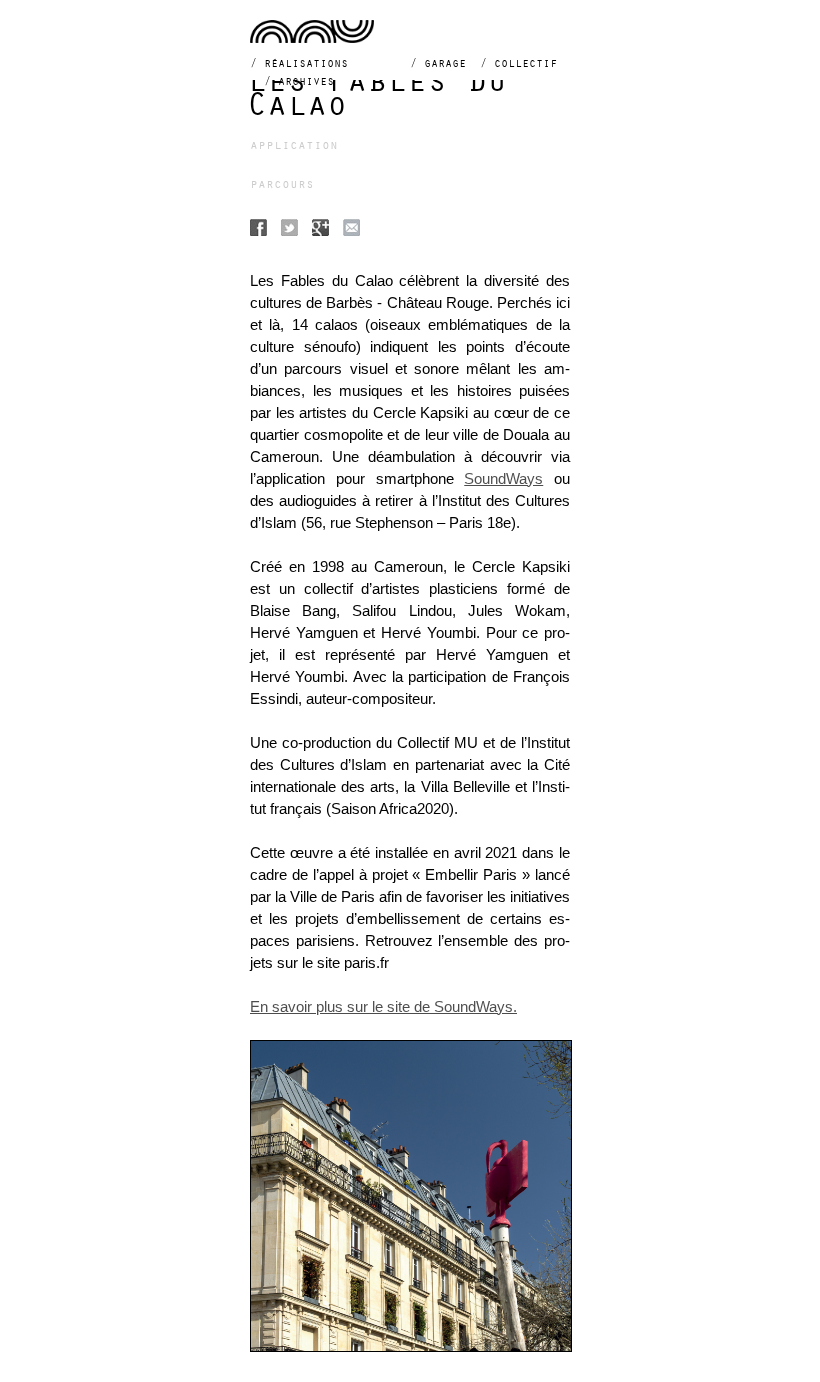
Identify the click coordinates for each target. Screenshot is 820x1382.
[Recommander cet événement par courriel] (351, 230)
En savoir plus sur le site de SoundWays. (383, 1007)
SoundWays (503, 479)
